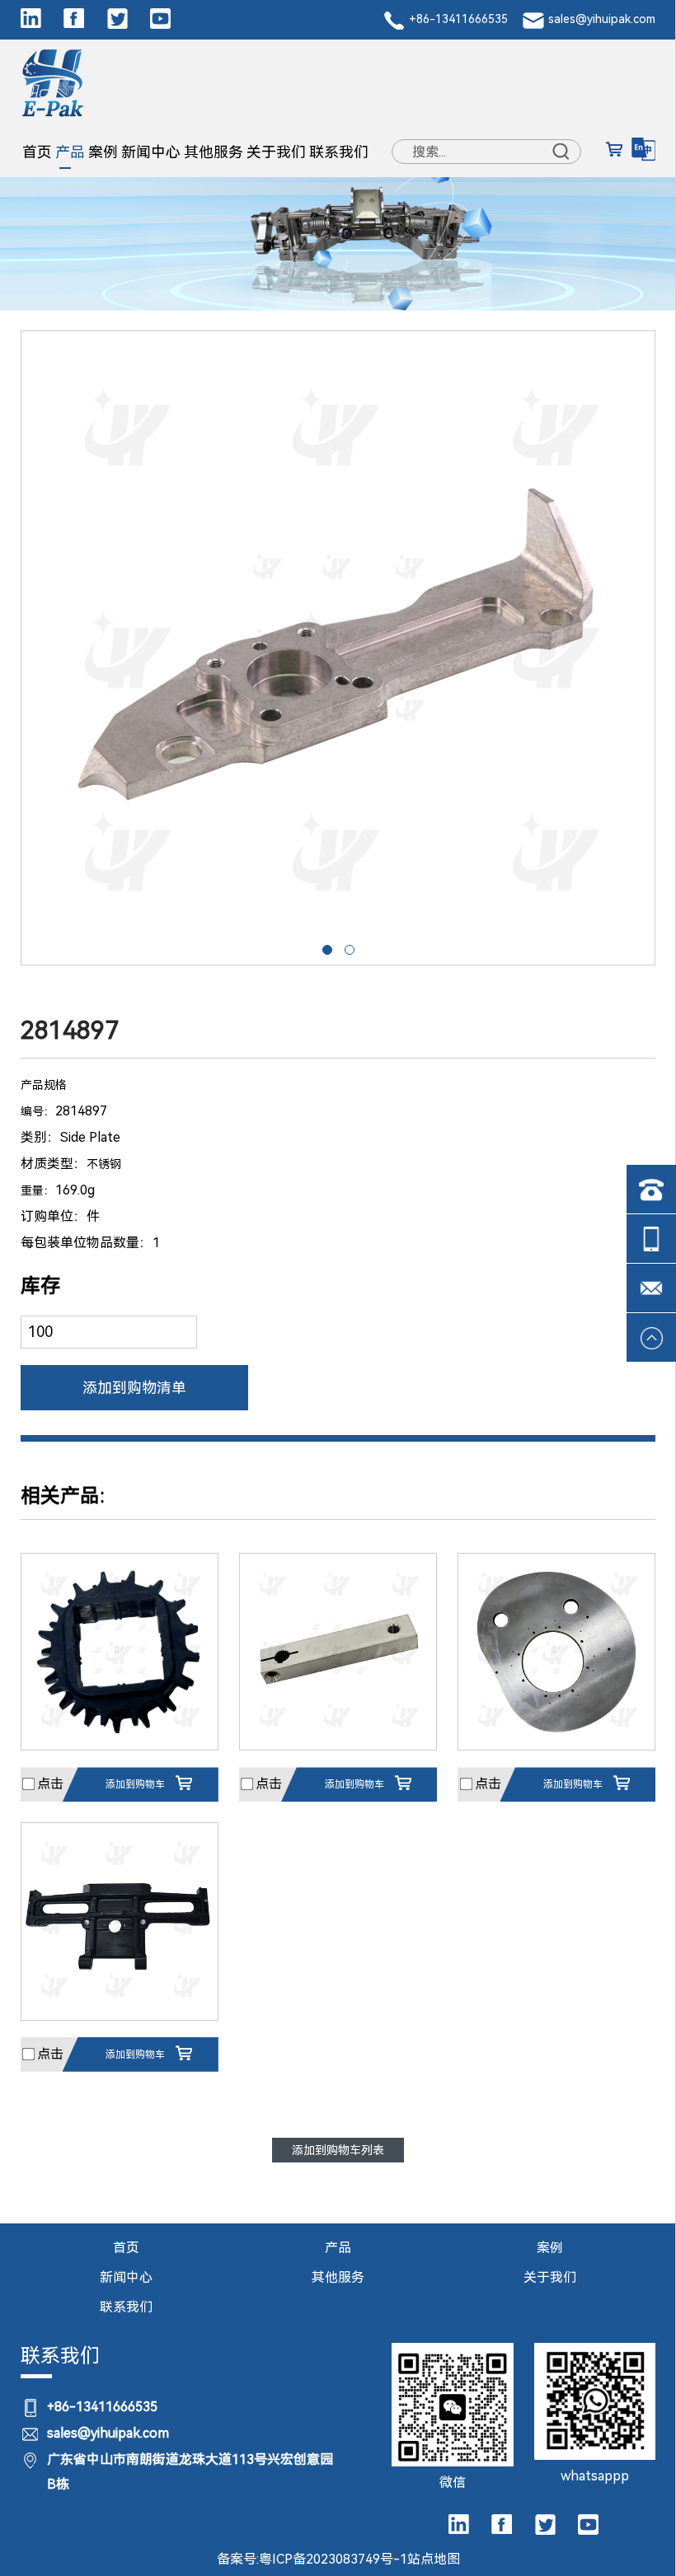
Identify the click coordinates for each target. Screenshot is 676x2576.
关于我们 (276, 152)
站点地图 (434, 2559)
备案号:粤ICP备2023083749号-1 (312, 2559)
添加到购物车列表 (338, 2150)
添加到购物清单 (134, 1388)
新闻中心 (151, 152)
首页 (37, 152)
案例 (103, 152)
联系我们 (339, 152)
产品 (70, 152)
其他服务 (214, 152)
